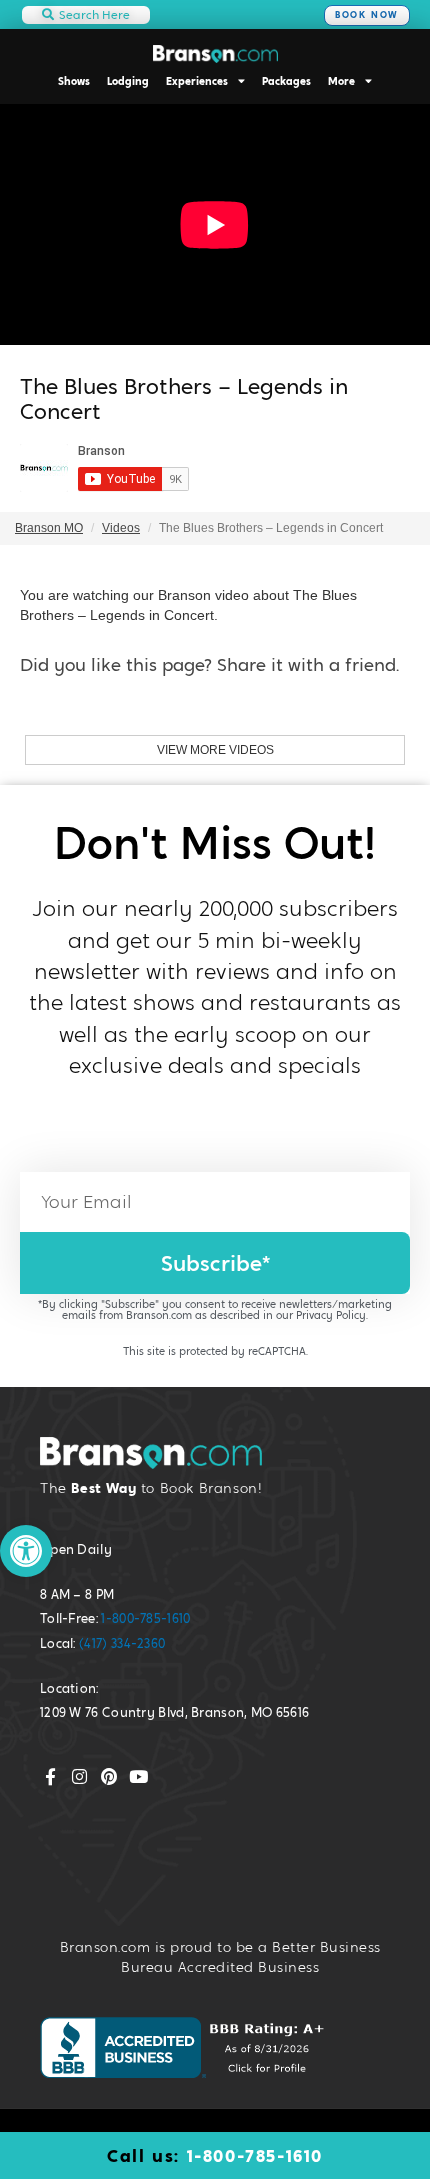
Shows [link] (74, 81)
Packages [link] (286, 81)
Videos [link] (121, 528)
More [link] (341, 81)
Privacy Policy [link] (331, 1315)
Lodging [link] (128, 81)
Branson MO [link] (49, 528)
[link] (26, 1551)
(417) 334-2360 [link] (122, 1643)
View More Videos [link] (215, 750)
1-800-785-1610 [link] (145, 1618)
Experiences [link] (197, 81)
